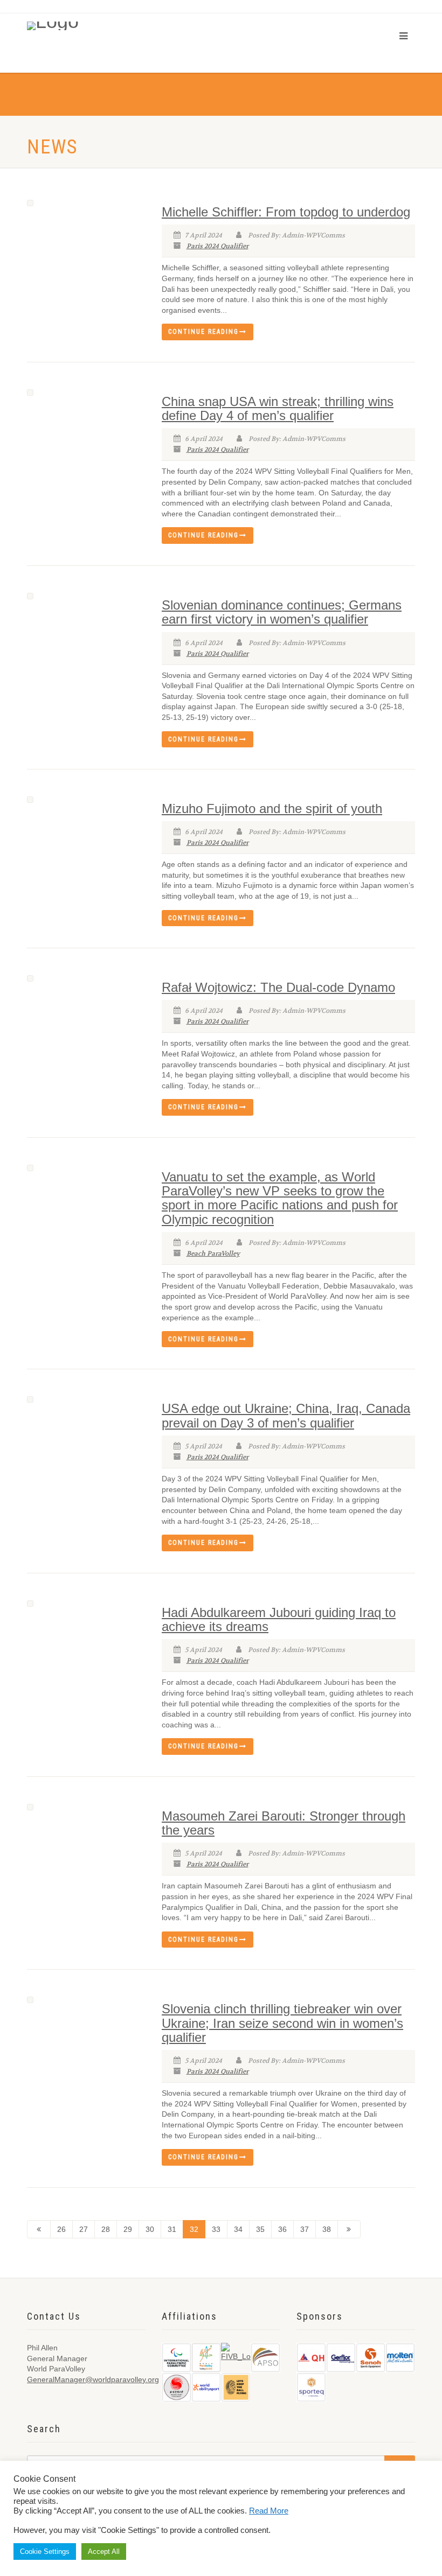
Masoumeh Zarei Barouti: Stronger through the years (284, 1823)
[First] (39, 2229)
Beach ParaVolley (213, 1254)
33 (216, 2229)
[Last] (349, 2229)
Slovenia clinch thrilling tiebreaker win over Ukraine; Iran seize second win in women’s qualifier (282, 2023)
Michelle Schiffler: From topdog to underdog (286, 212)
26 (61, 2229)
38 (327, 2229)
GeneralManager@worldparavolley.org (93, 2379)
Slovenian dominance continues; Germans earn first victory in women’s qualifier (282, 612)
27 (84, 2229)
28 (106, 2229)
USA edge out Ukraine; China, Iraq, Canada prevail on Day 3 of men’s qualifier (286, 1415)
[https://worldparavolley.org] (70, 26)
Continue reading (203, 332)
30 (150, 2229)
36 (282, 2229)
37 (305, 2229)
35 (260, 2229)
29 (128, 2229)
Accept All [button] (104, 2551)
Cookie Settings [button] (45, 2551)
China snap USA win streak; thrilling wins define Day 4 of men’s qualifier (278, 408)
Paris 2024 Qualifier (217, 246)
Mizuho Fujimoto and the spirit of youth (272, 808)
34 (238, 2229)
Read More (269, 2511)
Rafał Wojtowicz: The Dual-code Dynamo (278, 987)
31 (172, 2229)
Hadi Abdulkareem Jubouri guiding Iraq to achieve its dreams (279, 1619)
